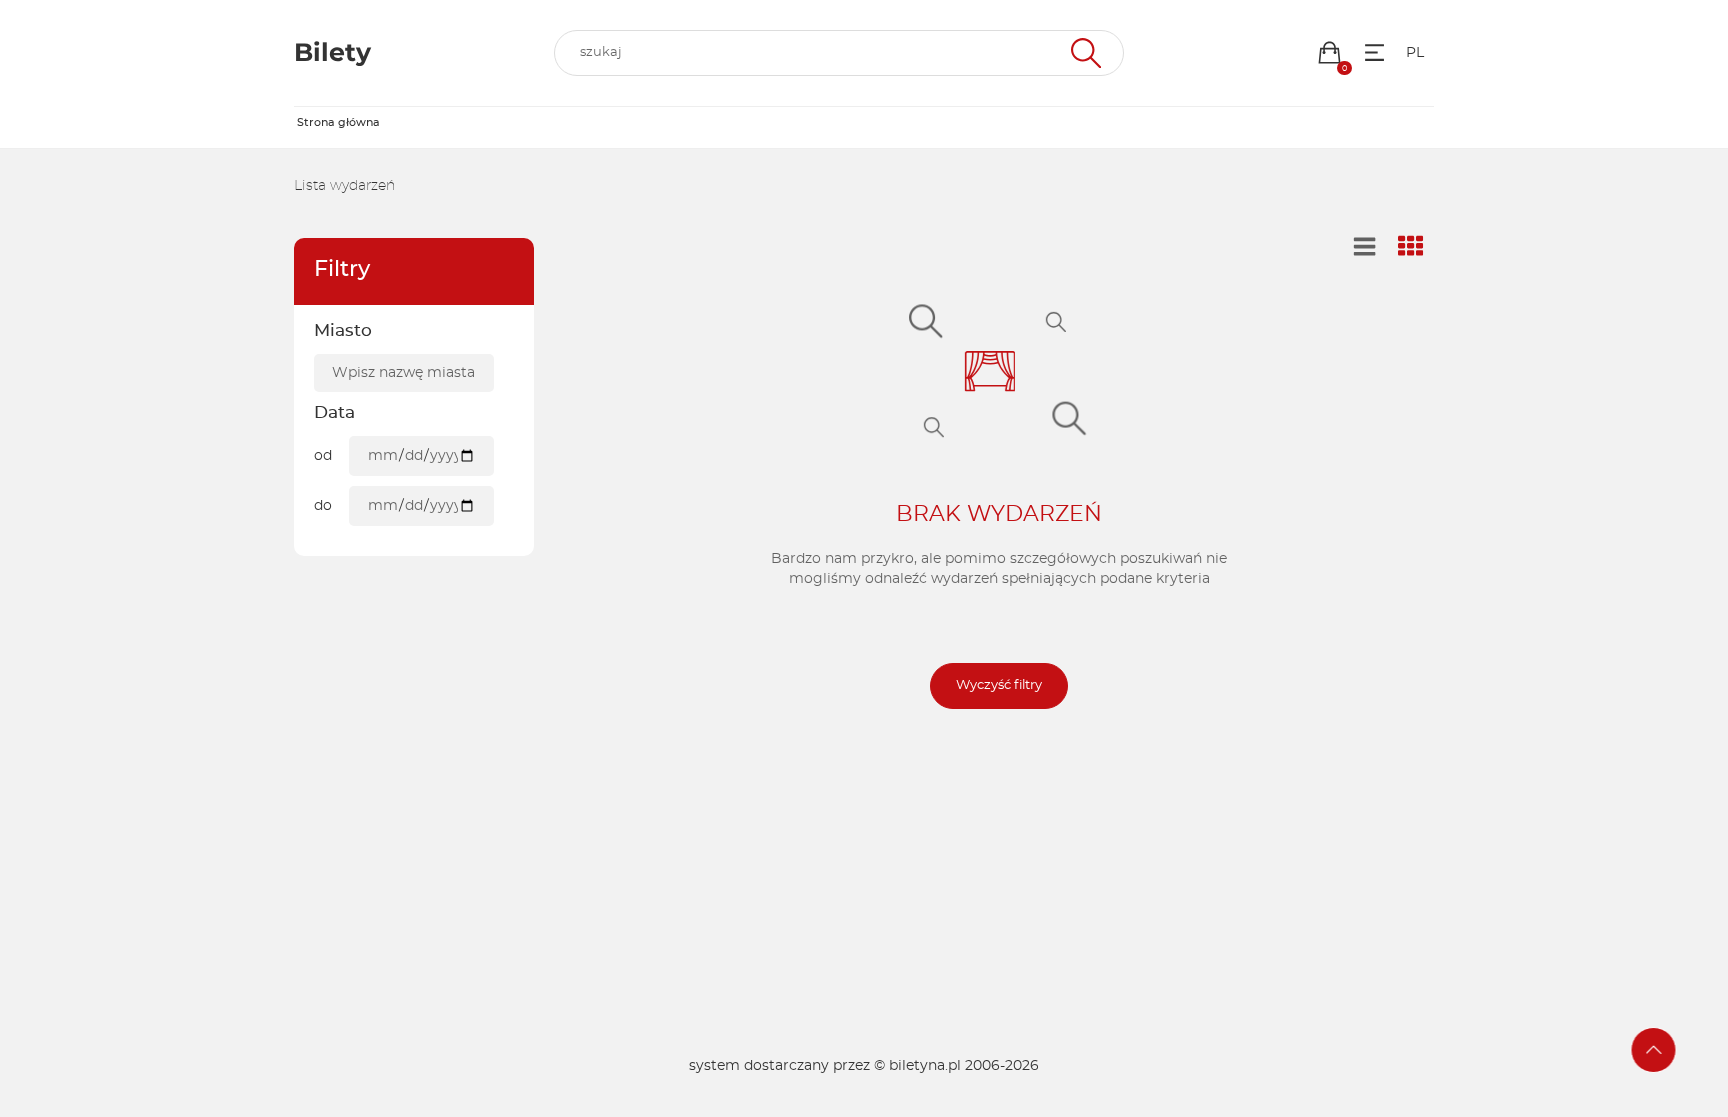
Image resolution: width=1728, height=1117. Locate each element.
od (323, 456)
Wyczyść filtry (999, 685)
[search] (839, 53)
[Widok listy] (1365, 247)
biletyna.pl (925, 1066)
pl (1415, 53)
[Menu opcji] (1374, 52)
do (323, 506)
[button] (1329, 52)
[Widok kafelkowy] (1411, 248)
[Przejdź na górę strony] (1654, 1050)
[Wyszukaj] (1083, 53)
